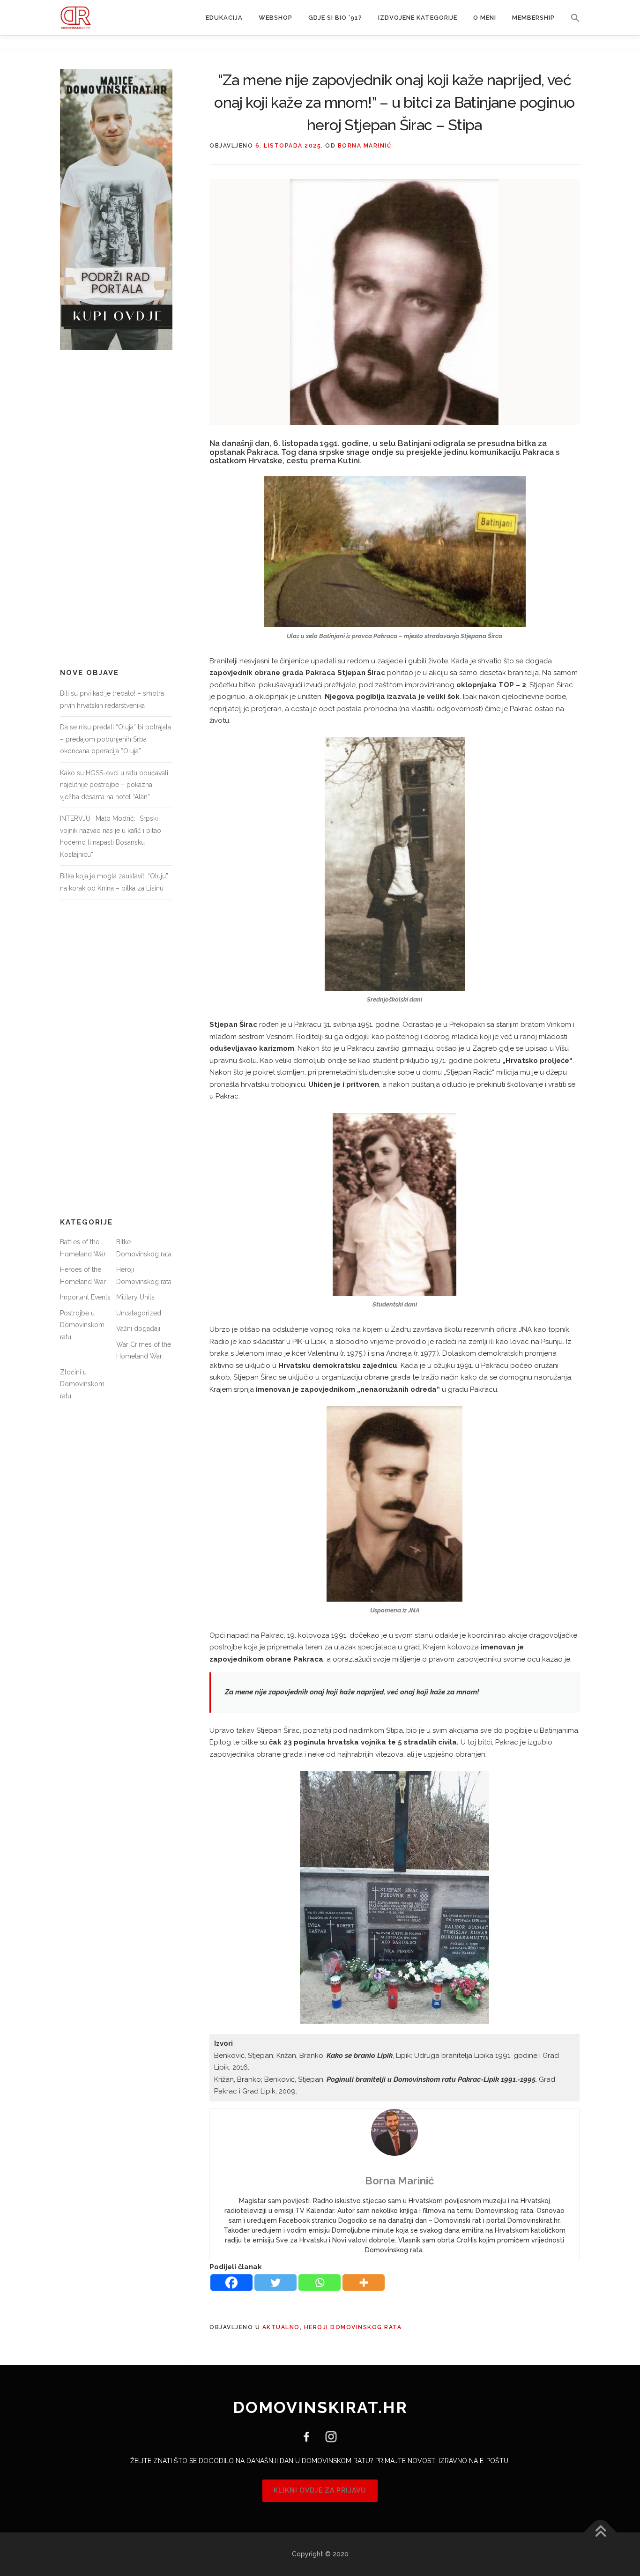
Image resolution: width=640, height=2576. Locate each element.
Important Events (85, 1297)
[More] (364, 2283)
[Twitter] (275, 2283)
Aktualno (281, 2327)
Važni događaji (138, 1329)
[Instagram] (327, 2436)
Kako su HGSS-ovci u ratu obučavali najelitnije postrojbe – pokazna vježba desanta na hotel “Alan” (114, 785)
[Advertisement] (116, 509)
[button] (571, 18)
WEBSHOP (275, 18)
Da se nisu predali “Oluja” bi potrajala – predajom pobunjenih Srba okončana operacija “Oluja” (115, 739)
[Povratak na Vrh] (600, 2532)
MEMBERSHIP (533, 18)
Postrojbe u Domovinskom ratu (82, 1325)
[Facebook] (231, 2283)
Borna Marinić (365, 146)
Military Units (135, 1297)
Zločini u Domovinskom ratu (82, 1384)
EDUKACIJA (224, 18)
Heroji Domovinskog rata (353, 2327)
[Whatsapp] (320, 2283)
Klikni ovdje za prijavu (320, 2490)
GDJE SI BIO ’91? (335, 18)
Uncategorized (139, 1313)
